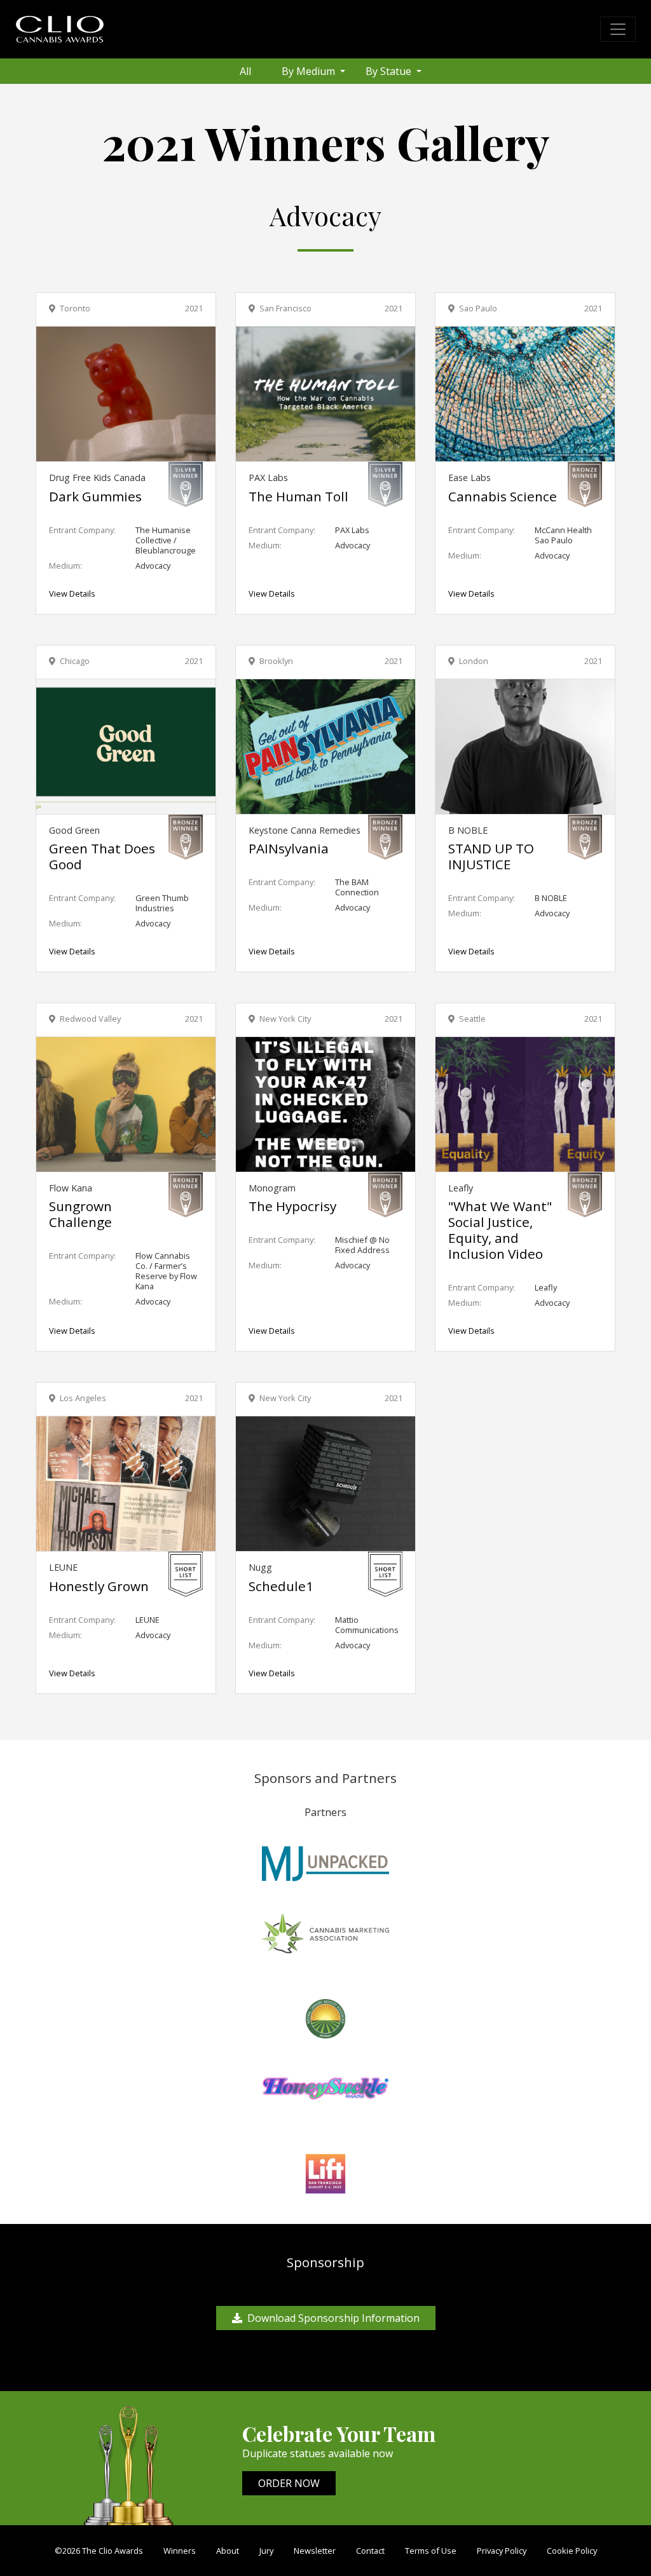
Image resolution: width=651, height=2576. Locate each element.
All (245, 71)
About (228, 2551)
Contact (370, 2551)
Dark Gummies (95, 496)
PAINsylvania (289, 848)
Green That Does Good (102, 856)
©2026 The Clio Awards (99, 2551)
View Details (72, 593)
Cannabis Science (503, 496)
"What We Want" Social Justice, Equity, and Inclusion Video (500, 1230)
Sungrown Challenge (80, 1214)
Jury (266, 2551)
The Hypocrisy (292, 1206)
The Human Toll (298, 496)
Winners (180, 2551)
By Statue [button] (390, 71)
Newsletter (315, 2551)
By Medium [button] (310, 71)
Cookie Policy (572, 2551)
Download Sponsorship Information (333, 2318)
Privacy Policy (502, 2551)
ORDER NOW (289, 2483)
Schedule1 (281, 1586)
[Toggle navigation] (618, 29)
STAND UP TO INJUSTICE (491, 856)
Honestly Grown (99, 1586)
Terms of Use (431, 2551)
